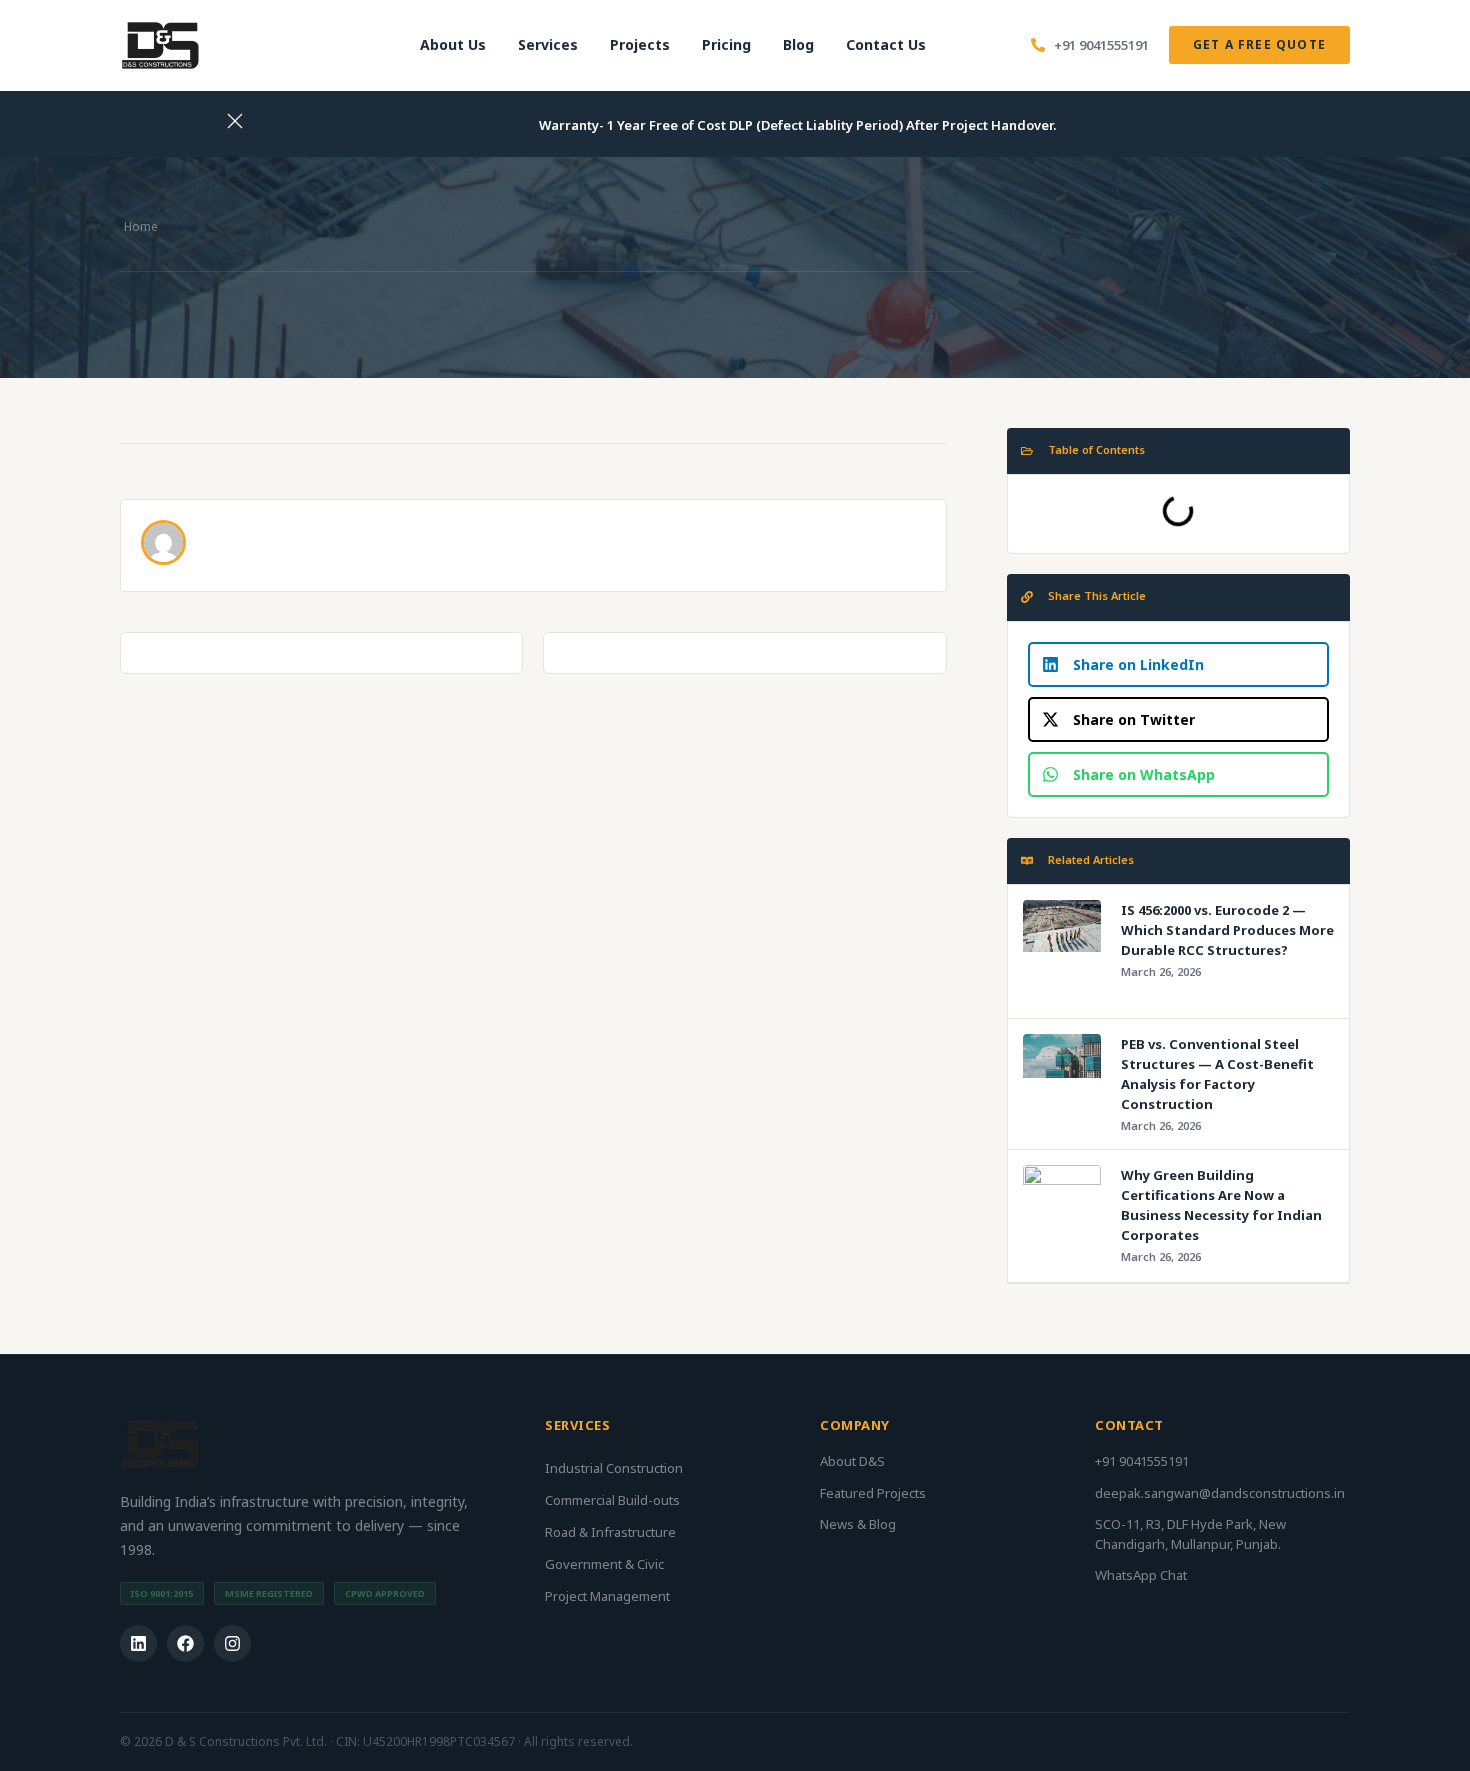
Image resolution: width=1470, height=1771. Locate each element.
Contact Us (886, 44)
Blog (798, 44)
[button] (1178, 664)
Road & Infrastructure (610, 1532)
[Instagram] (232, 1643)
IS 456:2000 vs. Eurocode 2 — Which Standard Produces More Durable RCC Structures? (1227, 930)
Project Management (607, 1596)
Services (548, 44)
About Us (453, 44)
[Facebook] (185, 1643)
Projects (640, 44)
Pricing (726, 44)
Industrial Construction (614, 1468)
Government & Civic (604, 1564)
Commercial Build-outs (612, 1500)
